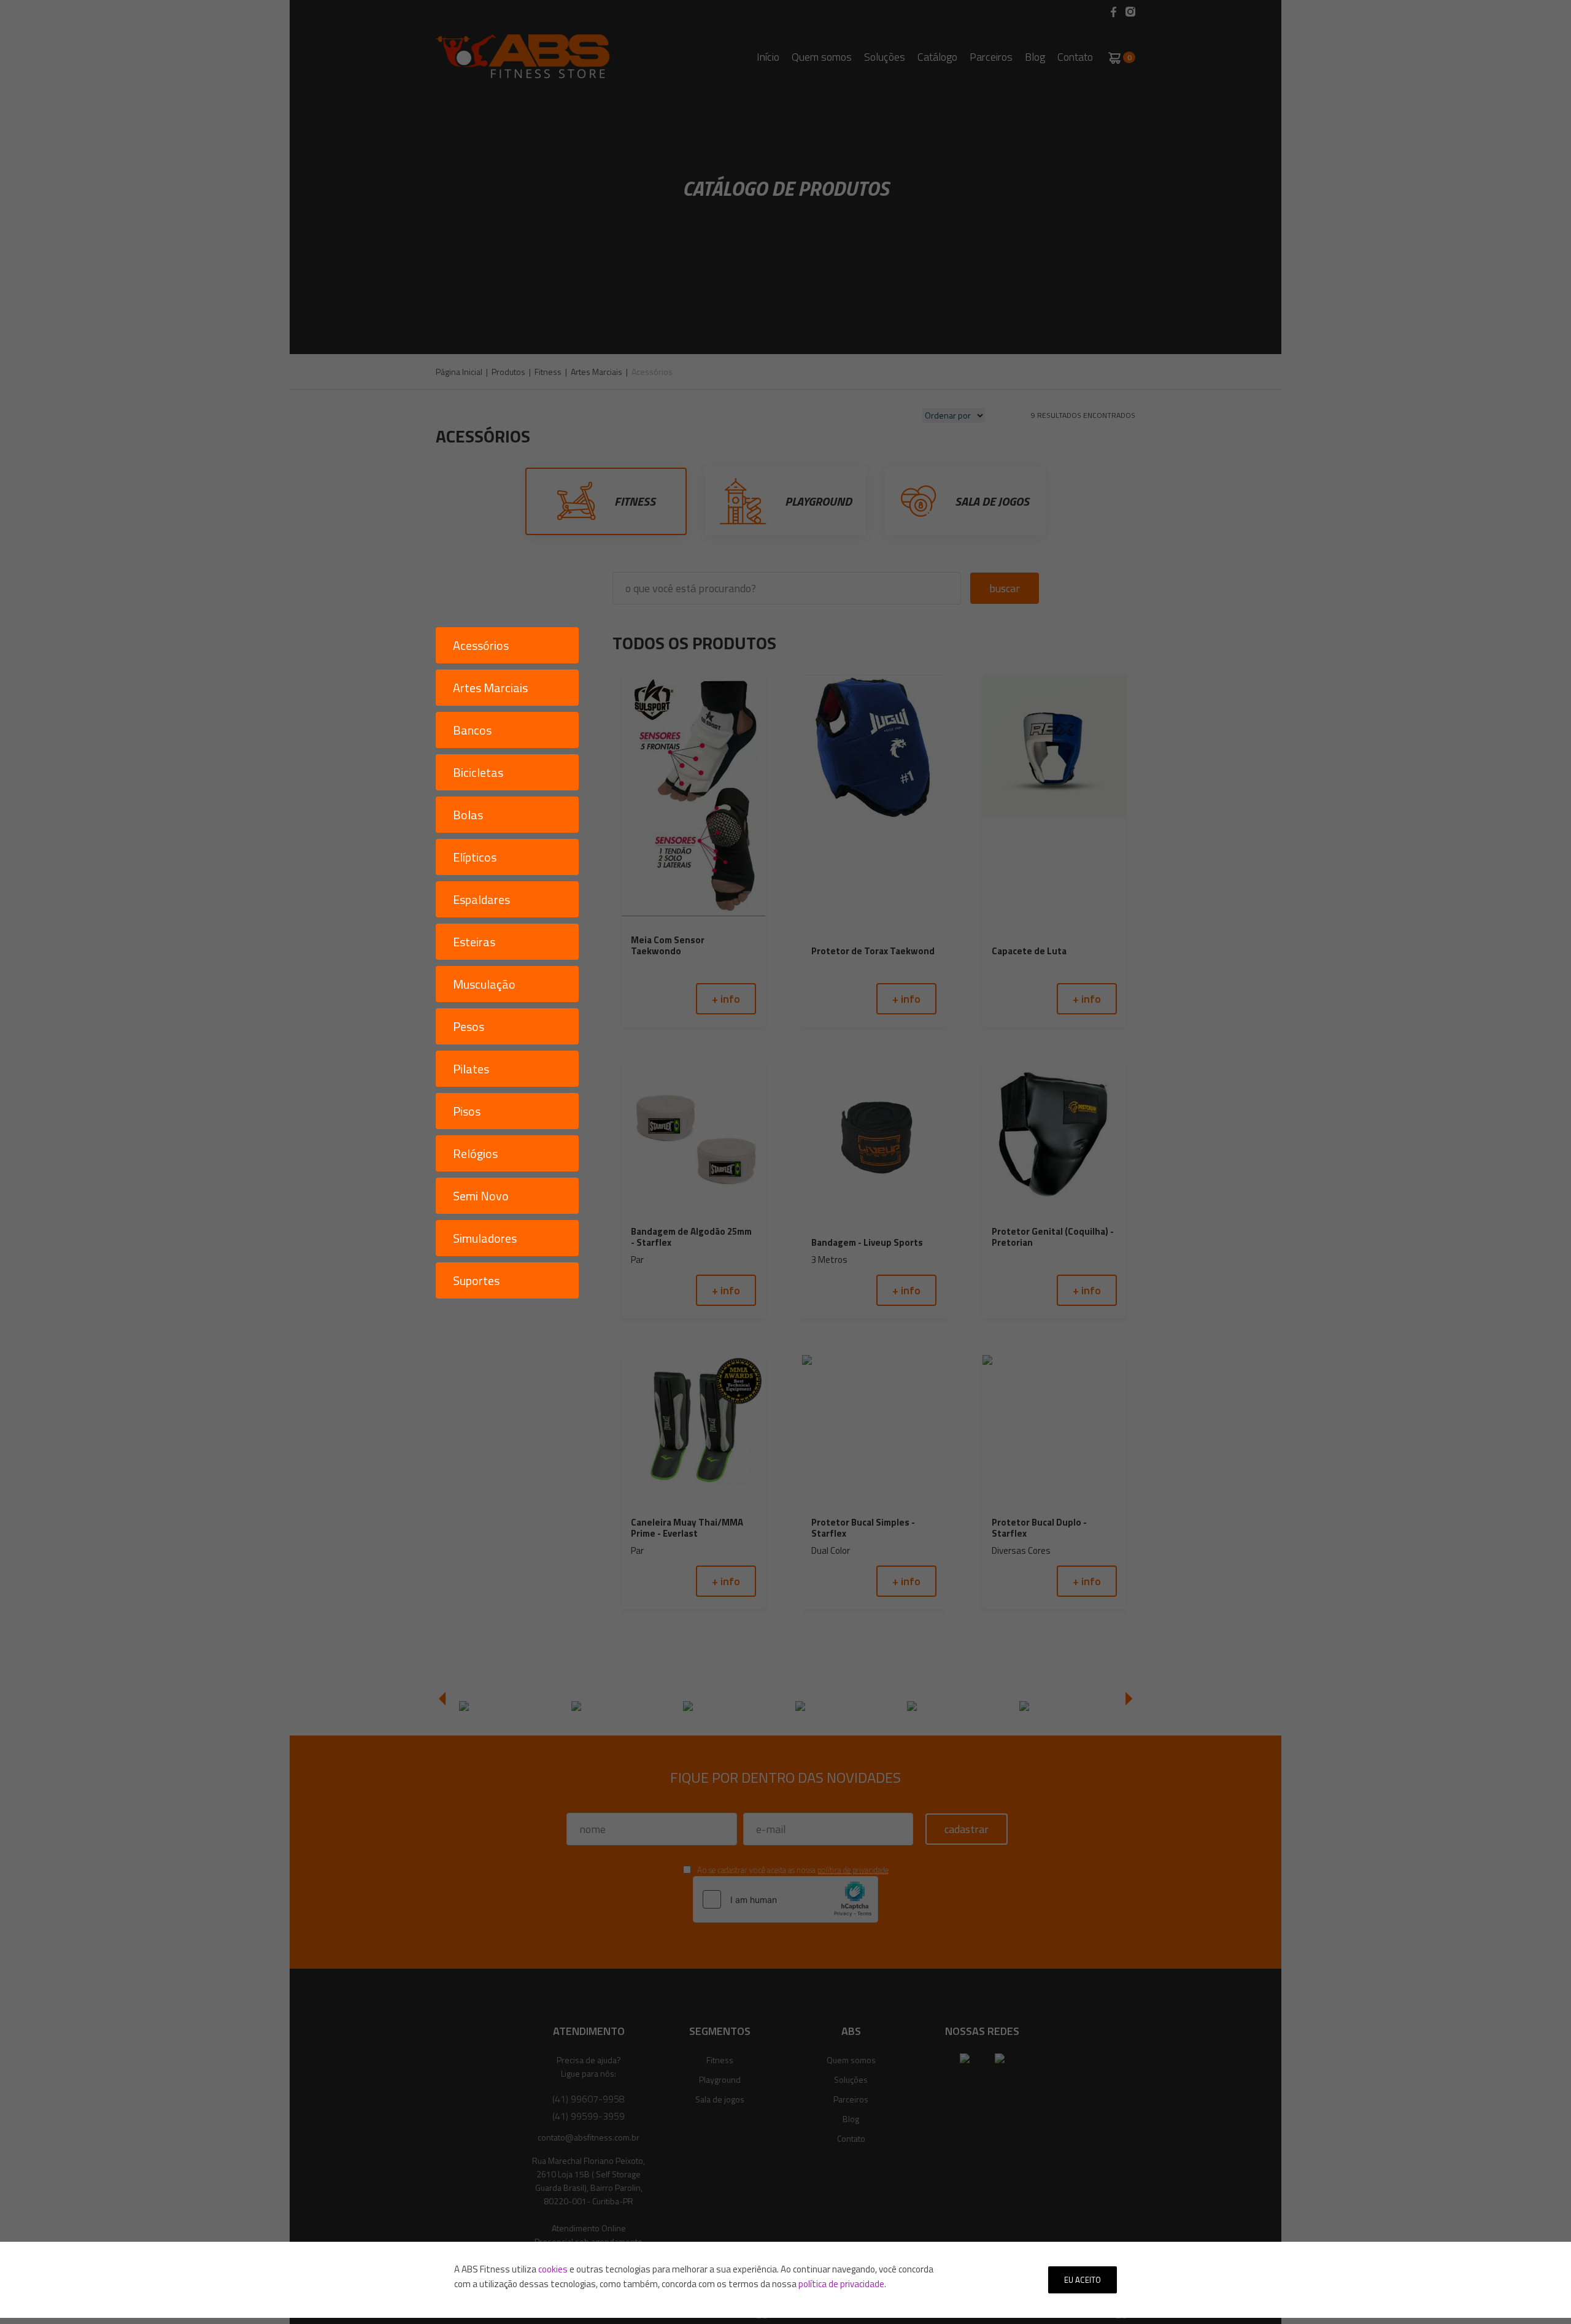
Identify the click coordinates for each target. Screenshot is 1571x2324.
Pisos (467, 1111)
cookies (553, 2269)
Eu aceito (1083, 2280)
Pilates (471, 1069)
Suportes (476, 1280)
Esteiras (474, 942)
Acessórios (481, 645)
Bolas (468, 815)
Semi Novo (481, 1196)
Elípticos (475, 857)
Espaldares (481, 899)
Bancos (472, 730)
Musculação (484, 984)
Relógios (475, 1153)
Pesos (469, 1026)
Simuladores (485, 1238)
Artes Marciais (490, 688)
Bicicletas (478, 772)
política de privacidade (841, 2284)
